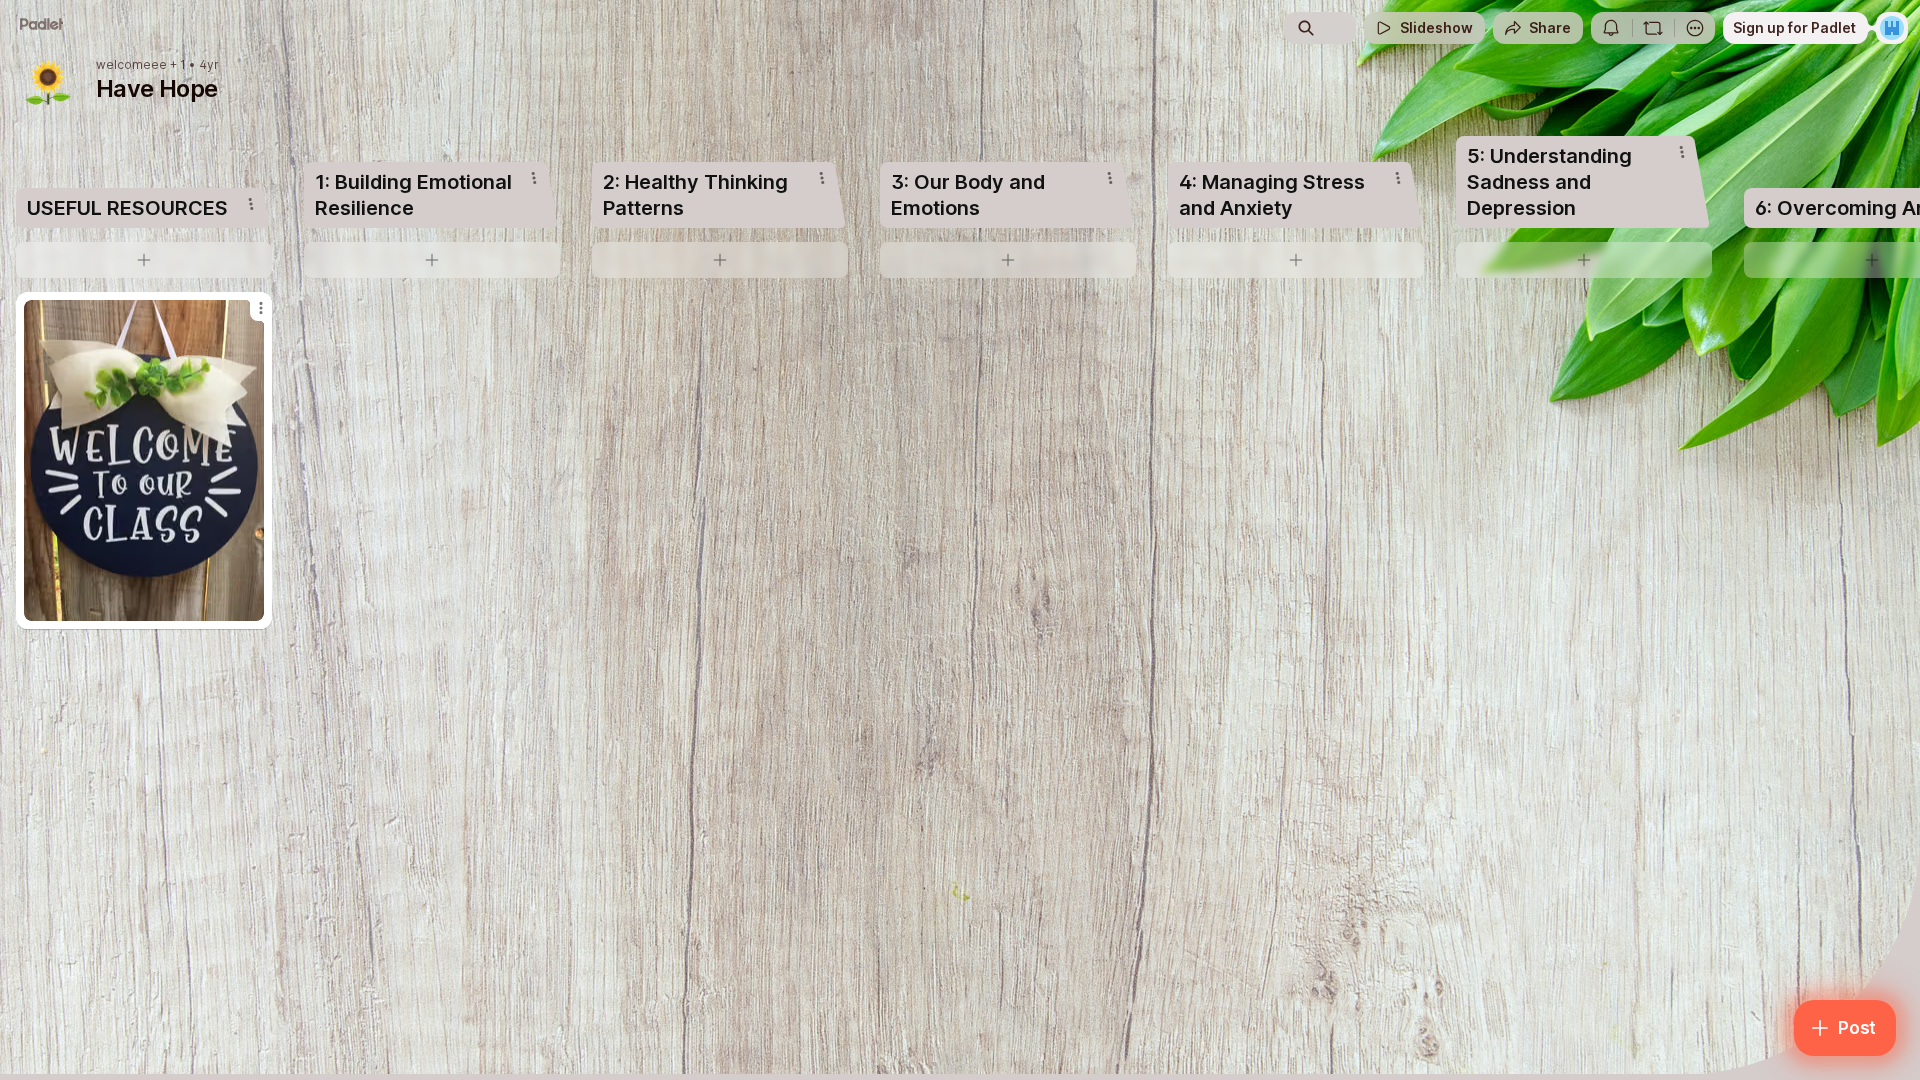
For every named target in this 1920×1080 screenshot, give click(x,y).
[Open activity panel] (1611, 28)
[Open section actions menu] (251, 204)
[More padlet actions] (1695, 28)
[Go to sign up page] (1892, 28)
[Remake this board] (1653, 28)
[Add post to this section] (144, 260)
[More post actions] (261, 308)
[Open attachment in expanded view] (144, 460)
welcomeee (131, 65)
